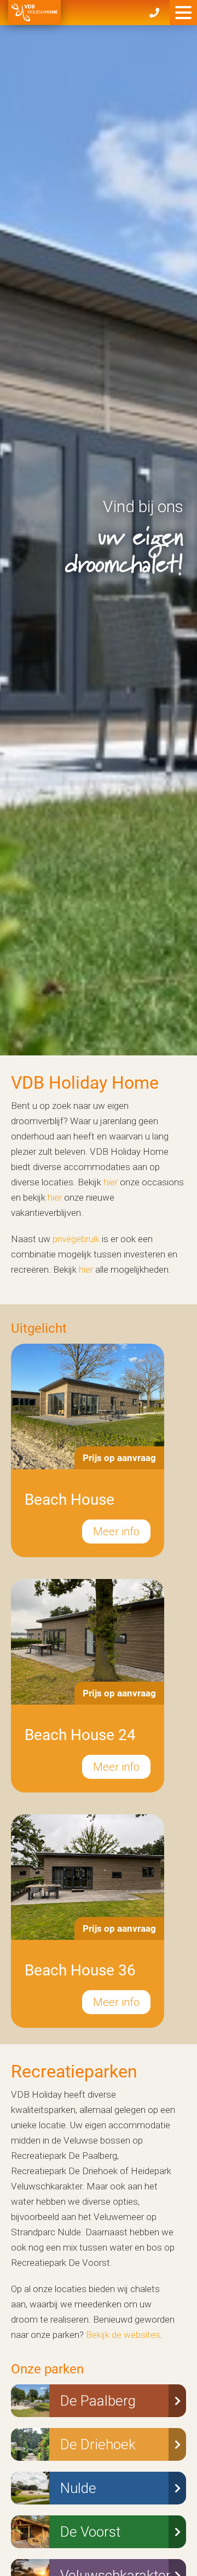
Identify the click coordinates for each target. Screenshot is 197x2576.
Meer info (116, 1532)
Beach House (69, 1500)
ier (113, 1182)
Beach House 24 (80, 1735)
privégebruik (76, 1239)
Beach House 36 (80, 1970)
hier (55, 1197)
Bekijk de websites (123, 2335)
